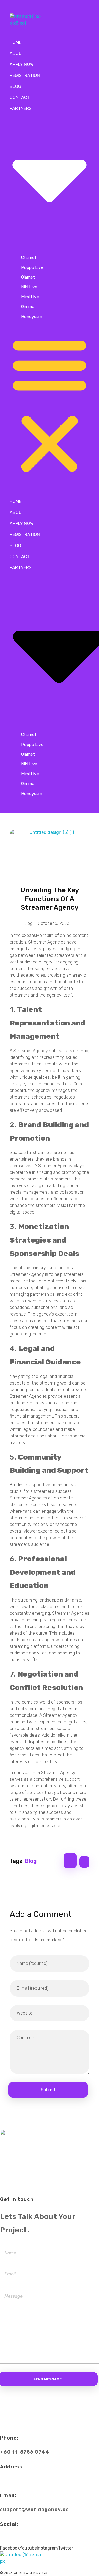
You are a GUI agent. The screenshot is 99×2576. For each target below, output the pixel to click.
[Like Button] (70, 1861)
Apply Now (22, 64)
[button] (50, 404)
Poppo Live (32, 267)
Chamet (29, 257)
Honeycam (32, 316)
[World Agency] (34, 20)
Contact (20, 97)
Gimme (28, 306)
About (17, 53)
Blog (15, 86)
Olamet (28, 277)
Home (16, 42)
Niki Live (29, 287)
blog (31, 1861)
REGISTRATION (25, 75)
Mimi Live (30, 297)
